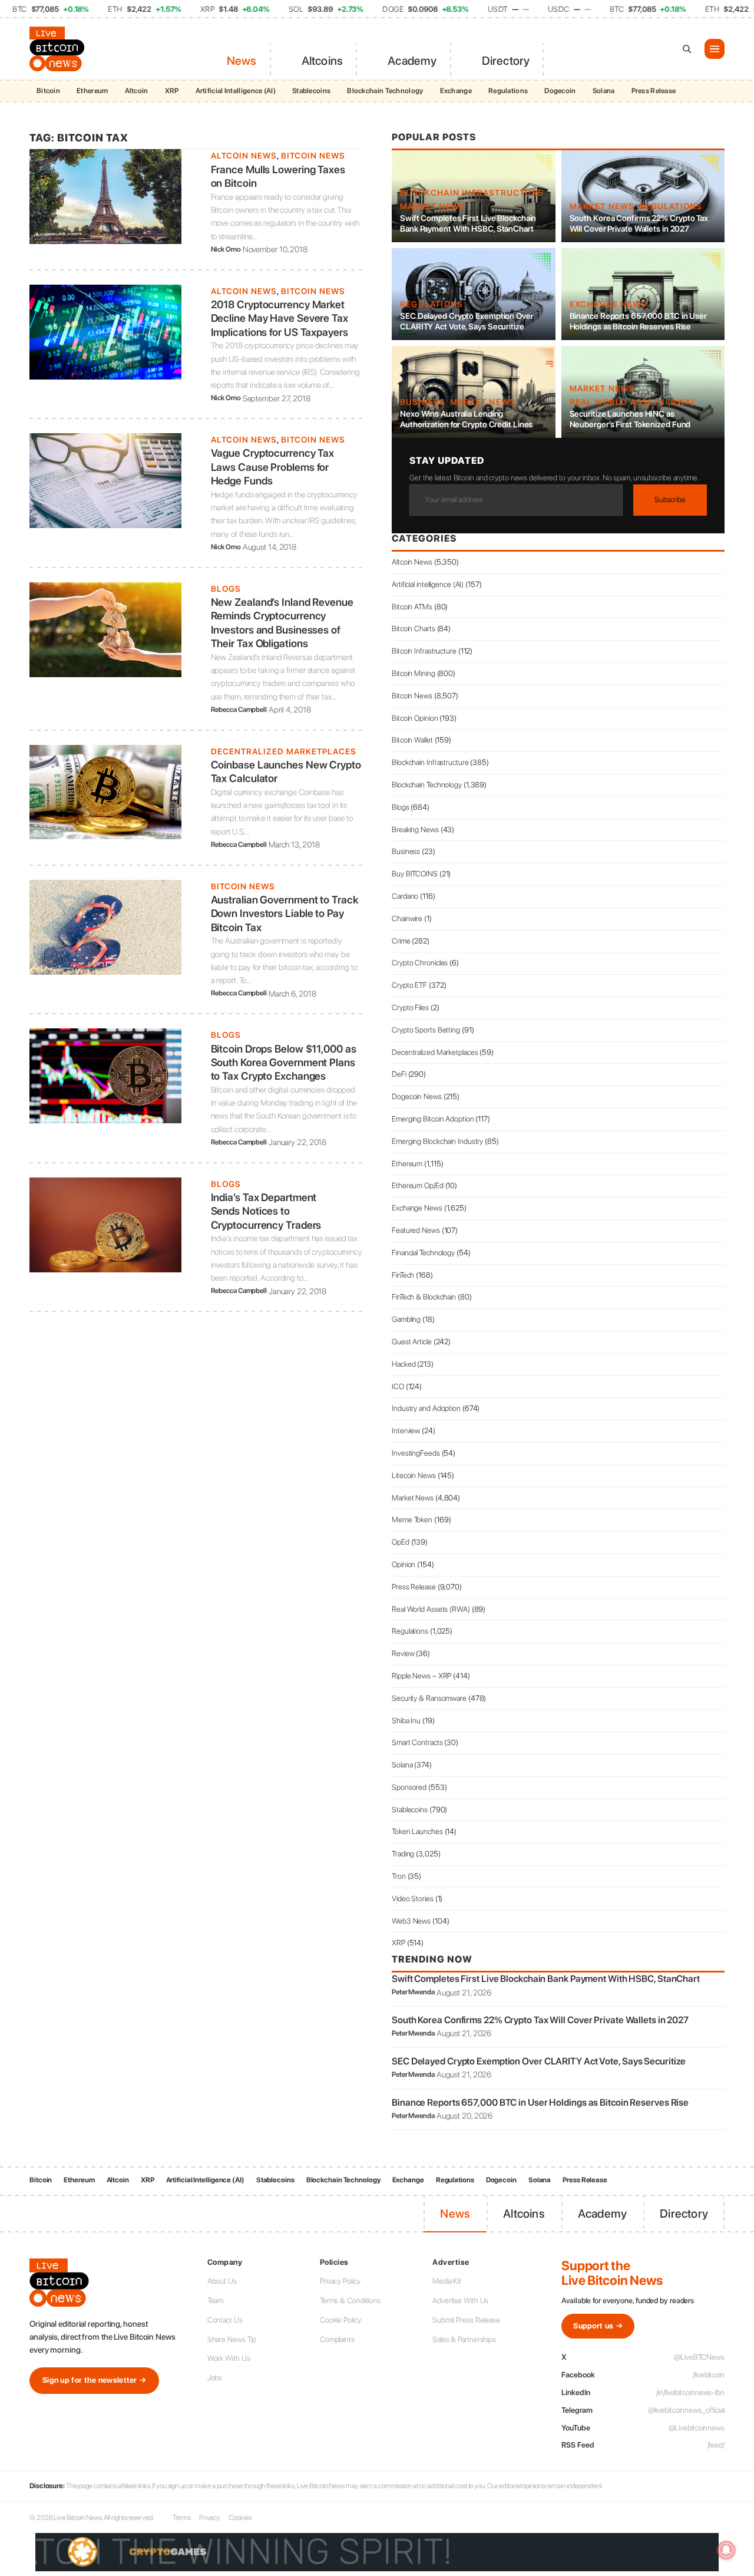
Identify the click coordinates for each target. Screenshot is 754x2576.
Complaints (337, 2339)
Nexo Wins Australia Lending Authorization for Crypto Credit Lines (466, 419)
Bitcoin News (313, 156)
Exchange (456, 91)
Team (216, 2300)
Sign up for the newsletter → (94, 2380)
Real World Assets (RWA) (632, 402)
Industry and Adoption (426, 1408)
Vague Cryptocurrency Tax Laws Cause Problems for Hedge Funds (273, 467)
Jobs (215, 2378)
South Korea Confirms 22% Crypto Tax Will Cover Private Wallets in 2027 (639, 223)
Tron (399, 1876)
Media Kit (447, 2281)
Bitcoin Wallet (412, 740)
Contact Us (225, 2320)
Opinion (404, 1564)
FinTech (403, 1275)
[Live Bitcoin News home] (59, 49)
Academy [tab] (412, 61)
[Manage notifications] (726, 2550)
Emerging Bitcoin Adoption (433, 1119)
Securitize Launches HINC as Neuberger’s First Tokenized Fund (630, 419)
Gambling (406, 1319)
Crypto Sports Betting (426, 1030)
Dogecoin (560, 91)
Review (403, 1653)
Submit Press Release (466, 2320)
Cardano (405, 896)
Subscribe (670, 499)
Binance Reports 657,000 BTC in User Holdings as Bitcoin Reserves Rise (639, 321)
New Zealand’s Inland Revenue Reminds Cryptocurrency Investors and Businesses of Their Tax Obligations (282, 623)
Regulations (508, 91)
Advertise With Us (460, 2300)
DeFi (399, 1074)
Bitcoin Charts (414, 629)
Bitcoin (48, 91)
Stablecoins (311, 91)
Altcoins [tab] (323, 61)
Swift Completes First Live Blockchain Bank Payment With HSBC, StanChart (468, 223)
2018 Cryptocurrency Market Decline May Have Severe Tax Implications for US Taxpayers (280, 318)
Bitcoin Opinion (415, 718)
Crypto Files (410, 1007)
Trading (403, 1854)
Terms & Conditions (350, 2300)
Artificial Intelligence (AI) (236, 91)
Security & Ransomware (429, 1698)
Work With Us (229, 2358)
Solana (604, 91)
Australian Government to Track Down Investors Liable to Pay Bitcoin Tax (285, 913)
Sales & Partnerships (464, 2339)
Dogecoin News (417, 1096)
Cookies (240, 2518)
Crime (401, 941)
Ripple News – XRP (421, 1676)
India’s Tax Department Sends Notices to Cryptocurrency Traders (266, 1211)
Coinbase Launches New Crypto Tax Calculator (286, 771)
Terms (182, 2518)
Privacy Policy (340, 2281)
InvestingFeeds (416, 1453)
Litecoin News (414, 1475)
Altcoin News (244, 156)
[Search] (687, 49)
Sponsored (409, 1787)
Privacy (210, 2518)
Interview (406, 1431)
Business (423, 402)
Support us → (598, 2326)
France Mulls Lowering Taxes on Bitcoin (278, 176)
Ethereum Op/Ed (418, 1185)
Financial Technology (423, 1253)
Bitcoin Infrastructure (424, 651)
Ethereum (92, 91)
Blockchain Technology (385, 91)
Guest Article (412, 1342)
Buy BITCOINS (415, 874)
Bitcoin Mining (414, 673)
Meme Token (412, 1520)
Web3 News (411, 1921)
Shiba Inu (406, 1721)
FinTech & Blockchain (424, 1297)
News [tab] (242, 61)
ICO (398, 1386)
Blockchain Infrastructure (472, 193)
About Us (222, 2281)
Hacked (404, 1364)
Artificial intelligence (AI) (428, 584)
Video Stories (413, 1899)
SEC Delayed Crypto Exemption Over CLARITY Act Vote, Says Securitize (467, 321)
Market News (433, 206)
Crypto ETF (409, 985)
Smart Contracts (417, 1742)
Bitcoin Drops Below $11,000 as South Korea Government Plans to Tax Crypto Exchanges (284, 1063)
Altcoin (137, 91)
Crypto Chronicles (420, 963)
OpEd (401, 1542)
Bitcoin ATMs (412, 607)
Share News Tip (232, 2339)
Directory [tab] (506, 61)
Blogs (226, 589)
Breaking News (415, 829)
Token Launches (417, 1831)
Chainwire (407, 918)
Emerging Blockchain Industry (437, 1141)
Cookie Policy (340, 2320)
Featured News (416, 1230)
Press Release (654, 91)
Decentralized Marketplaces (284, 751)
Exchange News (609, 304)
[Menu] (715, 49)
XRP (172, 91)
